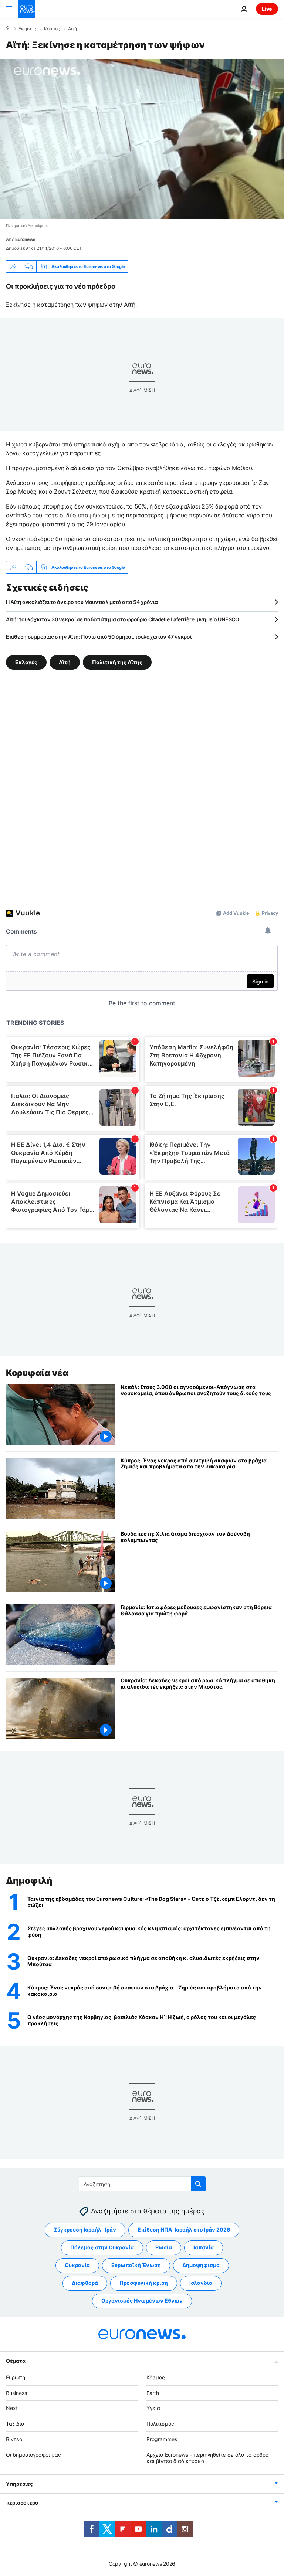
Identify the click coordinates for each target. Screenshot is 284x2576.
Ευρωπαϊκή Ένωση (136, 2265)
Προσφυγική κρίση (144, 2283)
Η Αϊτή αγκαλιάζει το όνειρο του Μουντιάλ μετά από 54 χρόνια (82, 602)
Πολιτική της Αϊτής (117, 662)
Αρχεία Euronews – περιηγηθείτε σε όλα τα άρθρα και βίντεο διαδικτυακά (208, 2458)
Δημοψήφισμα (201, 2265)
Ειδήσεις (27, 29)
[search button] (198, 2184)
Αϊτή (72, 29)
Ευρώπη (16, 2377)
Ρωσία (164, 2247)
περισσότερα (22, 2503)
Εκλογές (26, 662)
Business (16, 2393)
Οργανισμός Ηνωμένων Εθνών (142, 2300)
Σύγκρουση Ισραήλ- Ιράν (85, 2230)
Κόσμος (52, 29)
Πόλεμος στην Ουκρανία (102, 2247)
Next (12, 2408)
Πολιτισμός (160, 2424)
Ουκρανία (77, 2265)
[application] (142, 139)
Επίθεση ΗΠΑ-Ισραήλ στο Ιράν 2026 (184, 2230)
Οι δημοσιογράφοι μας (33, 2455)
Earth (153, 2393)
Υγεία (153, 2408)
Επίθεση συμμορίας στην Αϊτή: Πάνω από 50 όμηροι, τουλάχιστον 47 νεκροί (99, 637)
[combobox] (142, 2184)
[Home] (8, 28)
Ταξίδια (15, 2424)
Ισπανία (204, 2247)
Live (267, 9)
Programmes (162, 2439)
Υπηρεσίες (19, 2484)
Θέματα (16, 2361)
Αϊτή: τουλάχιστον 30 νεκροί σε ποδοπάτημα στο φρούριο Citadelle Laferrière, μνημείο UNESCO (123, 619)
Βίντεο (14, 2439)
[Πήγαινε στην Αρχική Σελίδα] (27, 9)
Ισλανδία (201, 2283)
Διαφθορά (85, 2283)
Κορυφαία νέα (37, 1373)
